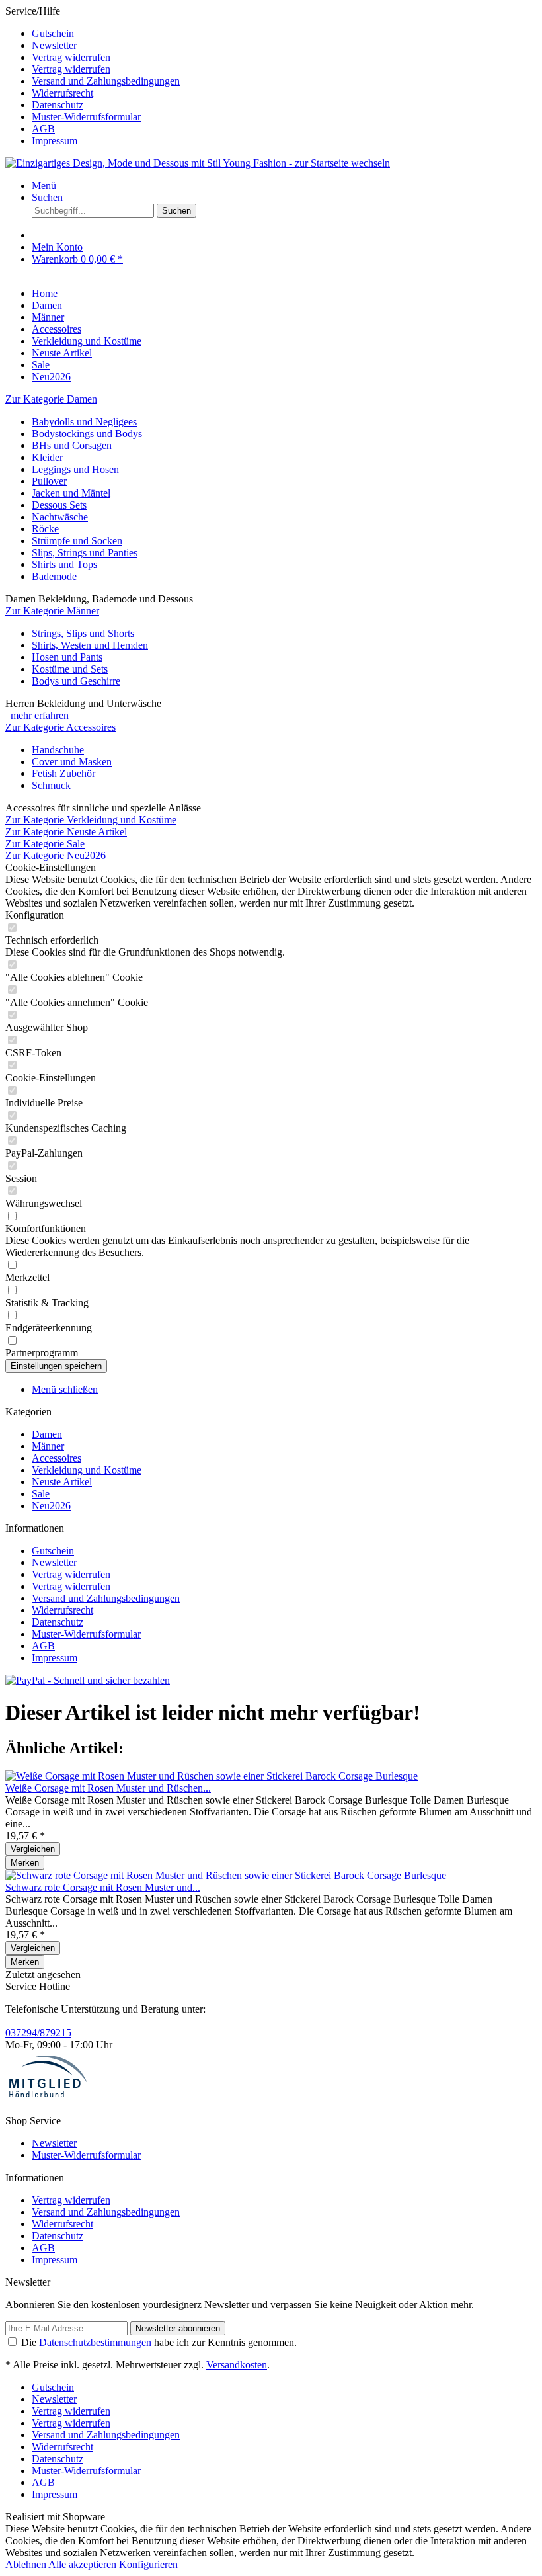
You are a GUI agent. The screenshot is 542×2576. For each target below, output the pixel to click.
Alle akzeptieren (84, 2564)
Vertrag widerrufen (71, 57)
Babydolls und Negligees (84, 422)
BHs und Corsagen (72, 445)
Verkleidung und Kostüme (87, 1470)
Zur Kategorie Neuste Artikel (66, 832)
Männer (48, 1446)
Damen (47, 1434)
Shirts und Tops (64, 564)
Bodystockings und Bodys (87, 434)
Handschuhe (58, 750)
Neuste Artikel (62, 1482)
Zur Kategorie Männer (52, 611)
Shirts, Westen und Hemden (90, 645)
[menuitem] (284, 34)
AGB (43, 129)
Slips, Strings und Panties (85, 553)
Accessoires (57, 1458)
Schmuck (51, 785)
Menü (44, 186)
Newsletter (54, 45)
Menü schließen (65, 1389)
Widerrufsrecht (62, 93)
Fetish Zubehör (63, 773)
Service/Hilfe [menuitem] (93, 76)
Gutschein (53, 33)
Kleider (47, 457)
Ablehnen (27, 2564)
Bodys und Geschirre (76, 681)
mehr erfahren (40, 715)
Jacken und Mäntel (71, 493)
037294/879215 (38, 2033)
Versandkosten (237, 2365)
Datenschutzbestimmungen (95, 2342)
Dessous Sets (59, 505)
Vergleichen (33, 1849)
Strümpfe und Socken (77, 541)
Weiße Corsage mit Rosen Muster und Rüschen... (108, 1788)
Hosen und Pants (67, 657)
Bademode (54, 576)
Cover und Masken (72, 762)
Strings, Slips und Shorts (83, 633)
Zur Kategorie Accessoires (60, 727)
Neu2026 (51, 1506)
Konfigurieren (148, 2564)
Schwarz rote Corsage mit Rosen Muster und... (103, 1887)
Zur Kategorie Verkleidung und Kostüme (91, 820)
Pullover (49, 481)
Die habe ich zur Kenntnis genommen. (159, 2342)
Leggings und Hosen (75, 469)
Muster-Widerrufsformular (86, 117)
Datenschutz (58, 105)
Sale (41, 1494)
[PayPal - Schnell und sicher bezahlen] (88, 1680)
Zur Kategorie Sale (45, 844)
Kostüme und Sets (70, 669)
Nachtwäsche (60, 517)
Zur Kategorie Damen (51, 399)
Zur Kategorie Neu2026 (56, 855)
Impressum (55, 141)
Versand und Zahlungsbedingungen (106, 81)
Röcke (45, 529)
